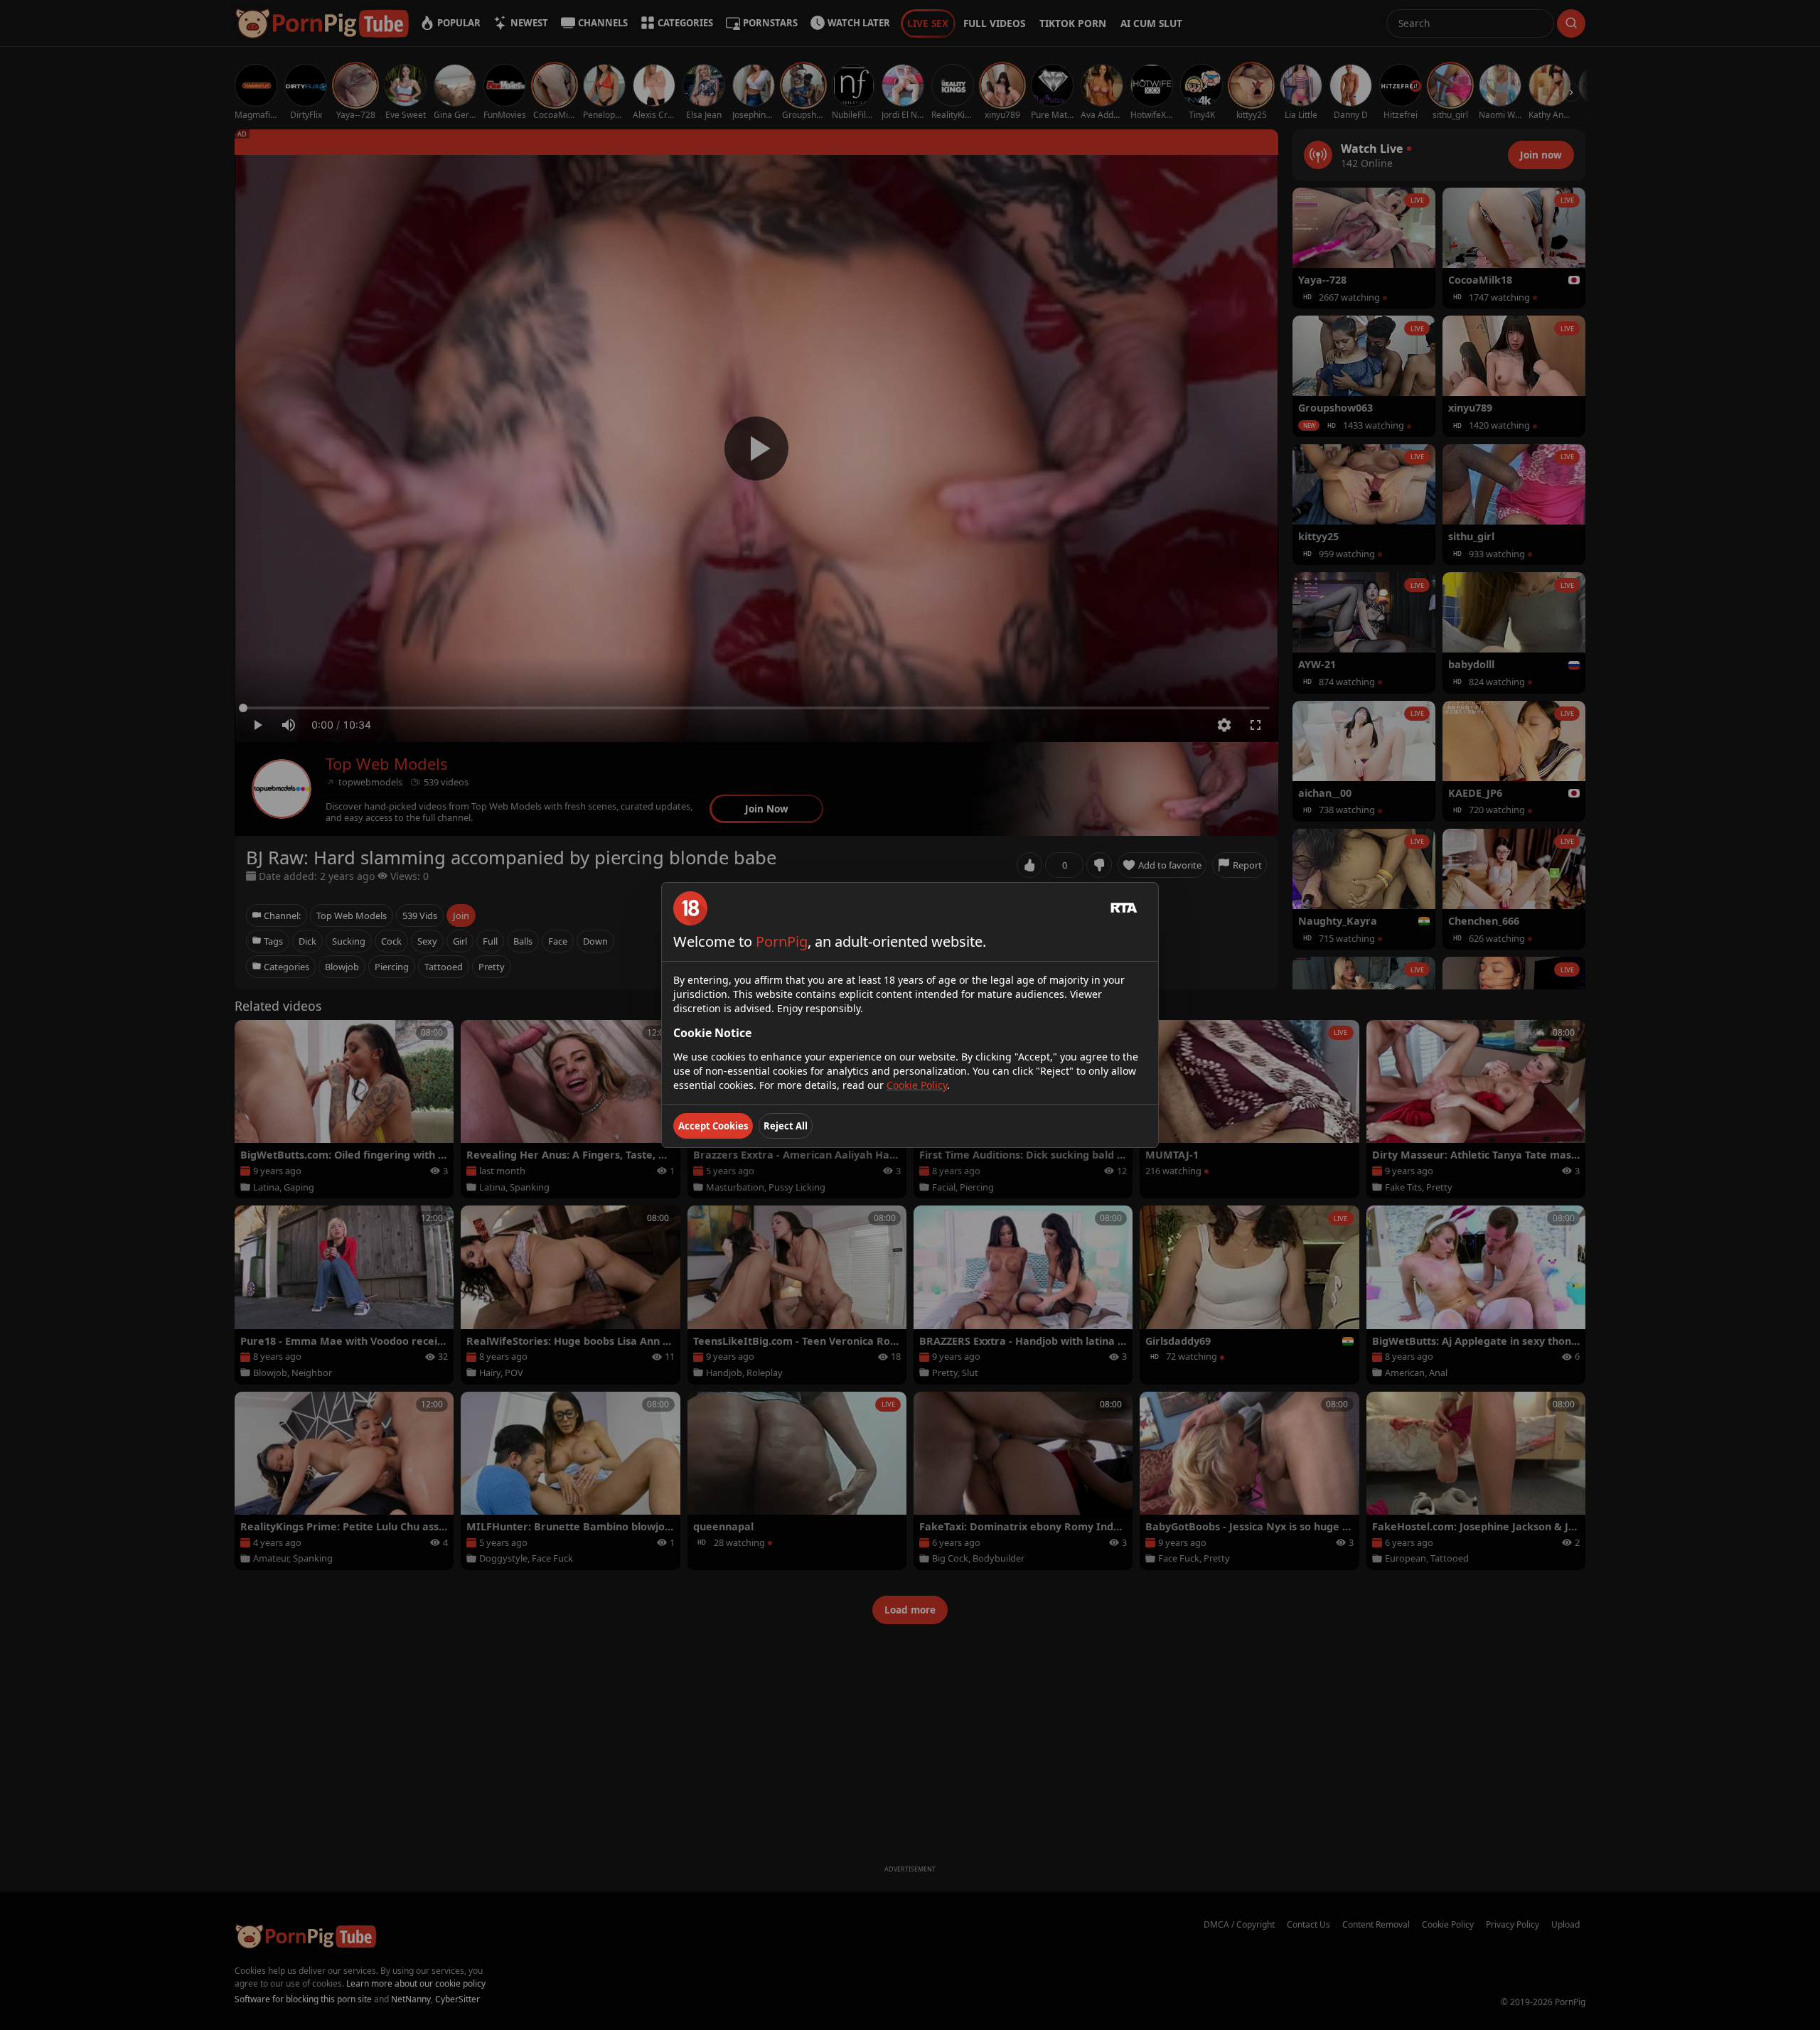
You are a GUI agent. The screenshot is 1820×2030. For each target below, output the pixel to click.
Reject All (786, 1126)
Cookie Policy (917, 1085)
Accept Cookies (713, 1126)
